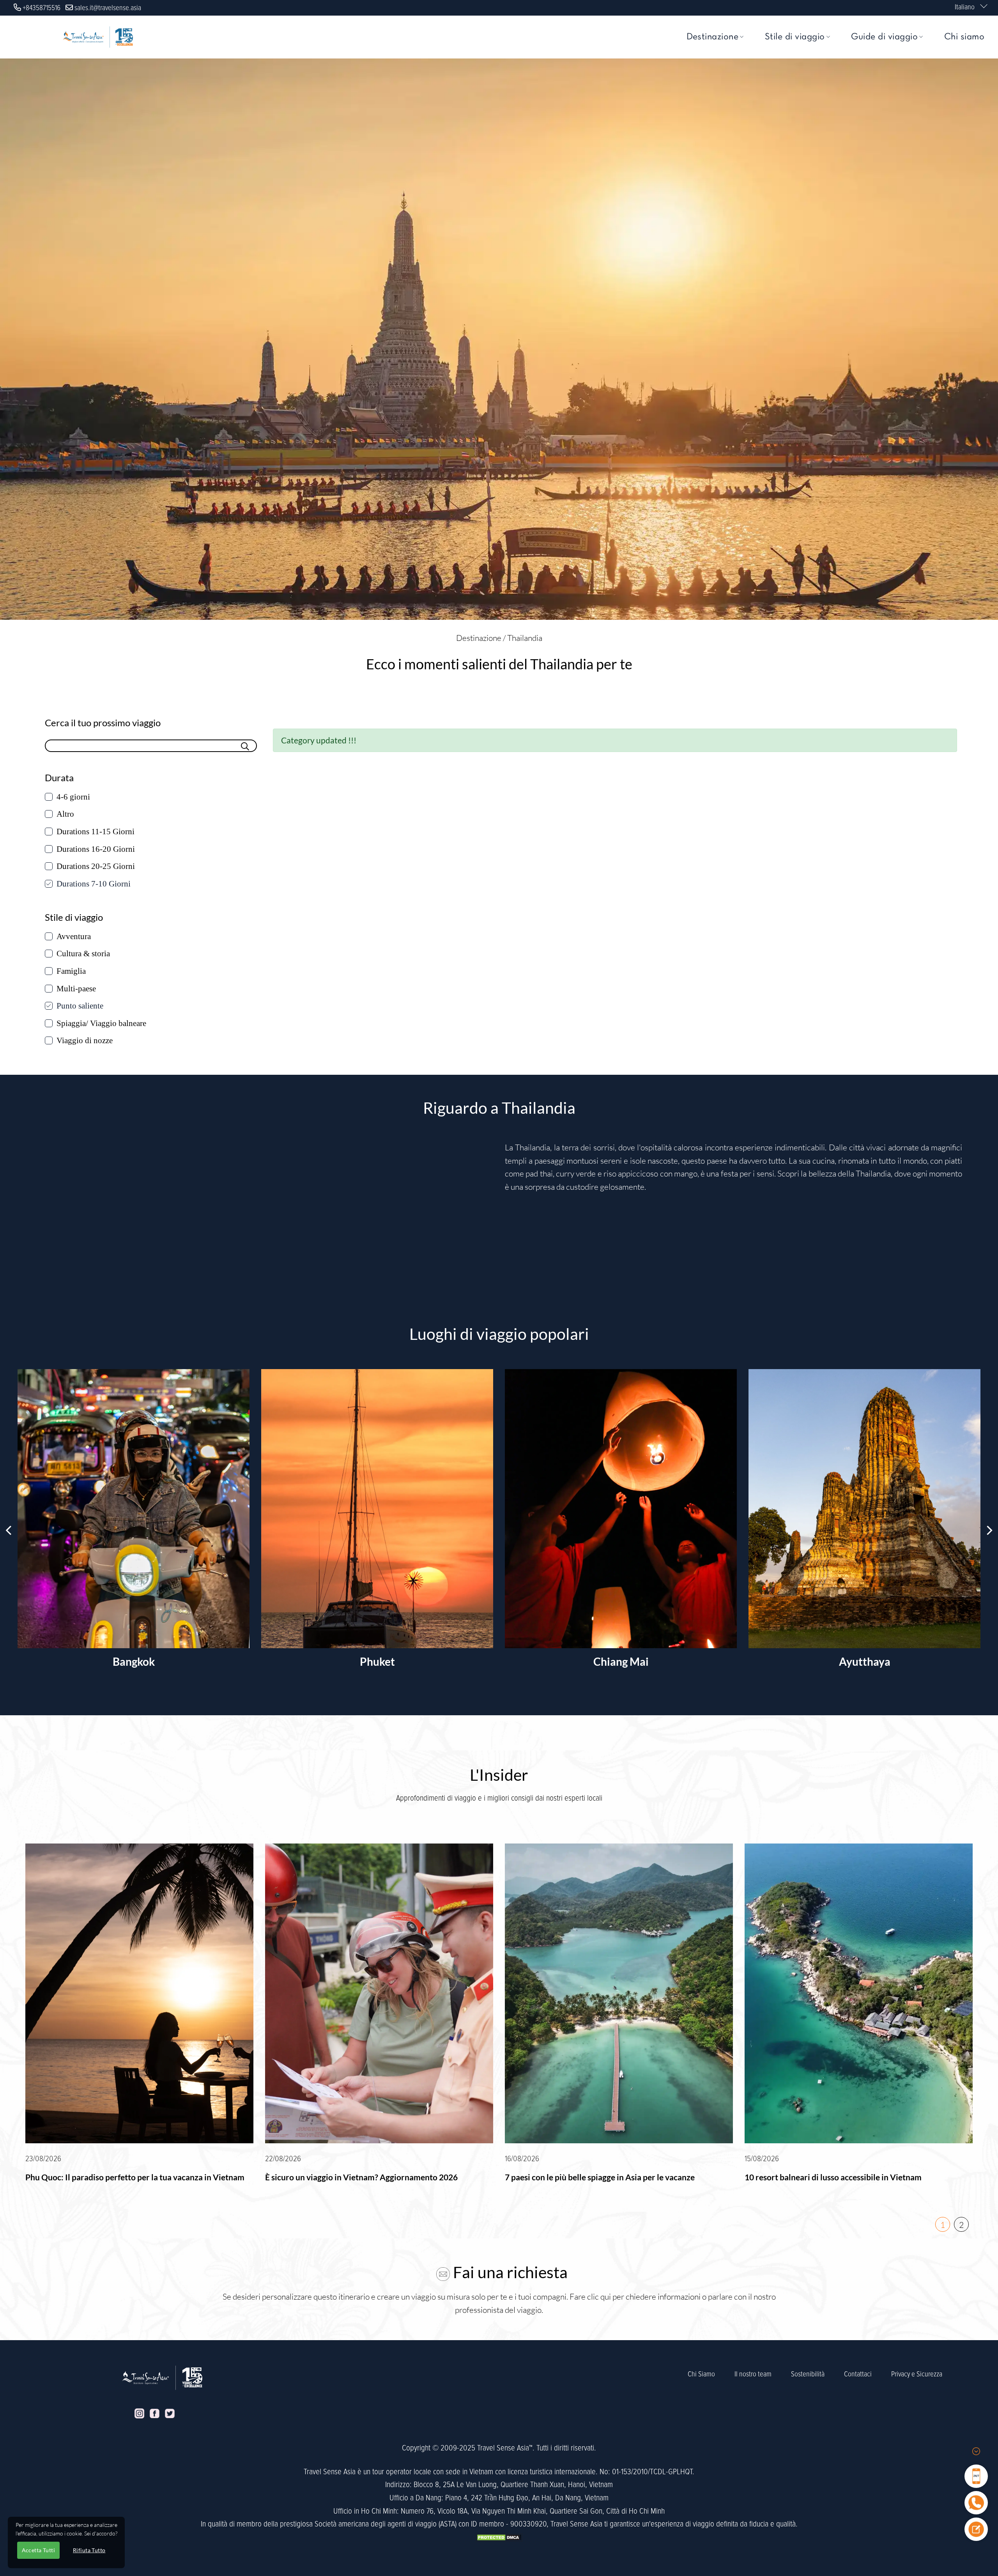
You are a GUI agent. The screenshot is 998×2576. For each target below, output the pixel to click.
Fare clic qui (590, 2296)
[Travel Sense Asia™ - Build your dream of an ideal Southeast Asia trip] (98, 37)
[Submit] (245, 745)
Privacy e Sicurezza (917, 2374)
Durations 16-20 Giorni (96, 849)
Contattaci (858, 2374)
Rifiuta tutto (89, 2550)
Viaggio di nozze (85, 1040)
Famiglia (71, 971)
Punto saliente (80, 1006)
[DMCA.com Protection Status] (499, 2537)
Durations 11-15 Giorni (96, 832)
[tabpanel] (139, 2018)
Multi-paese (76, 989)
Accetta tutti (38, 2550)
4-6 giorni (73, 797)
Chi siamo (964, 37)
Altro (65, 814)
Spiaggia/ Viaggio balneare (101, 1023)
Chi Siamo (701, 2374)
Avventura (74, 936)
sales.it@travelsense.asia (108, 8)
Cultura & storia (83, 954)
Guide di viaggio (884, 37)
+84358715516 (42, 8)
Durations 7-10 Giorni (94, 884)
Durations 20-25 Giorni (96, 866)
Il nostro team (753, 2374)
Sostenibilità (808, 2374)
